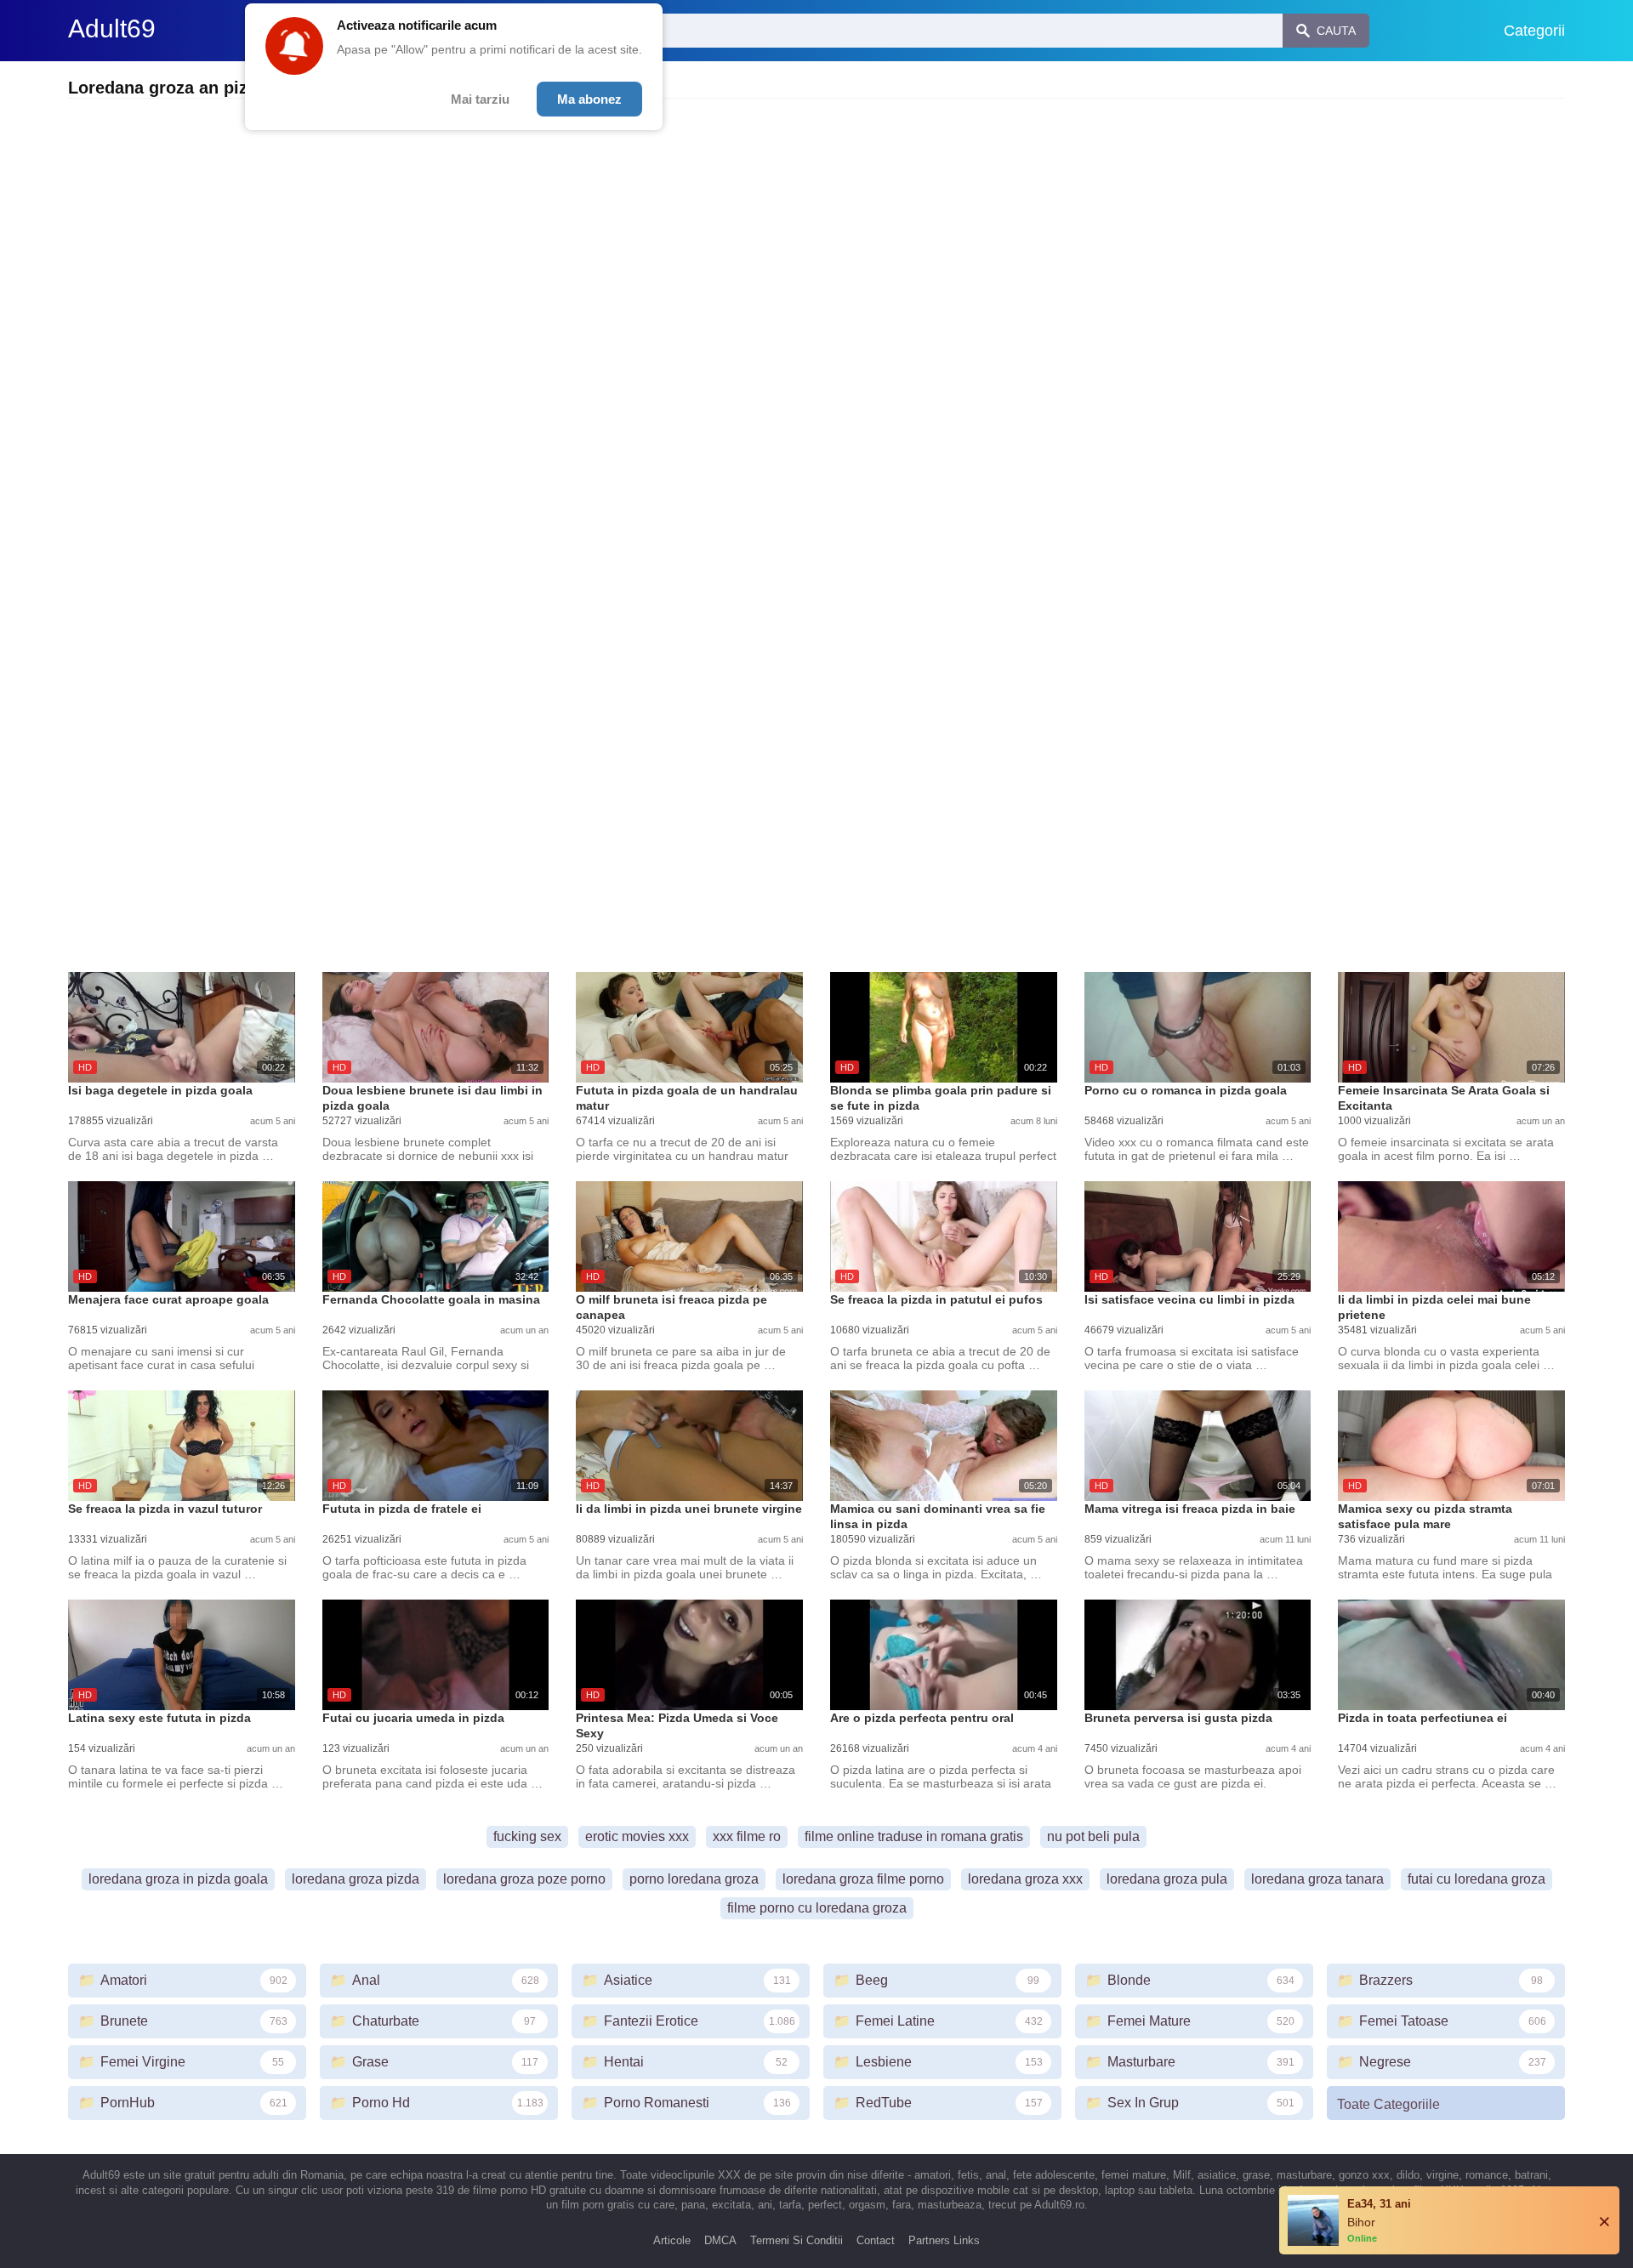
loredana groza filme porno (863, 1879)
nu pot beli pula (1093, 1836)
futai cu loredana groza (1477, 1879)
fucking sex (527, 1836)
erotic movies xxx (637, 1836)
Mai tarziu (480, 99)
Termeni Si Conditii (797, 2240)
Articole (672, 2240)
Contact (876, 2240)
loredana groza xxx (1025, 1879)
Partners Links (944, 2240)
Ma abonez (589, 99)
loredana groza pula (1167, 1879)
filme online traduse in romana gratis (914, 1836)
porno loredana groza (694, 1879)
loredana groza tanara (1317, 1879)
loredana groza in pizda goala (178, 1879)
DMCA (720, 2240)
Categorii (1534, 31)
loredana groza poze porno (524, 1879)
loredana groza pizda (356, 1879)
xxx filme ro (747, 1836)
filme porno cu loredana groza (817, 1908)
